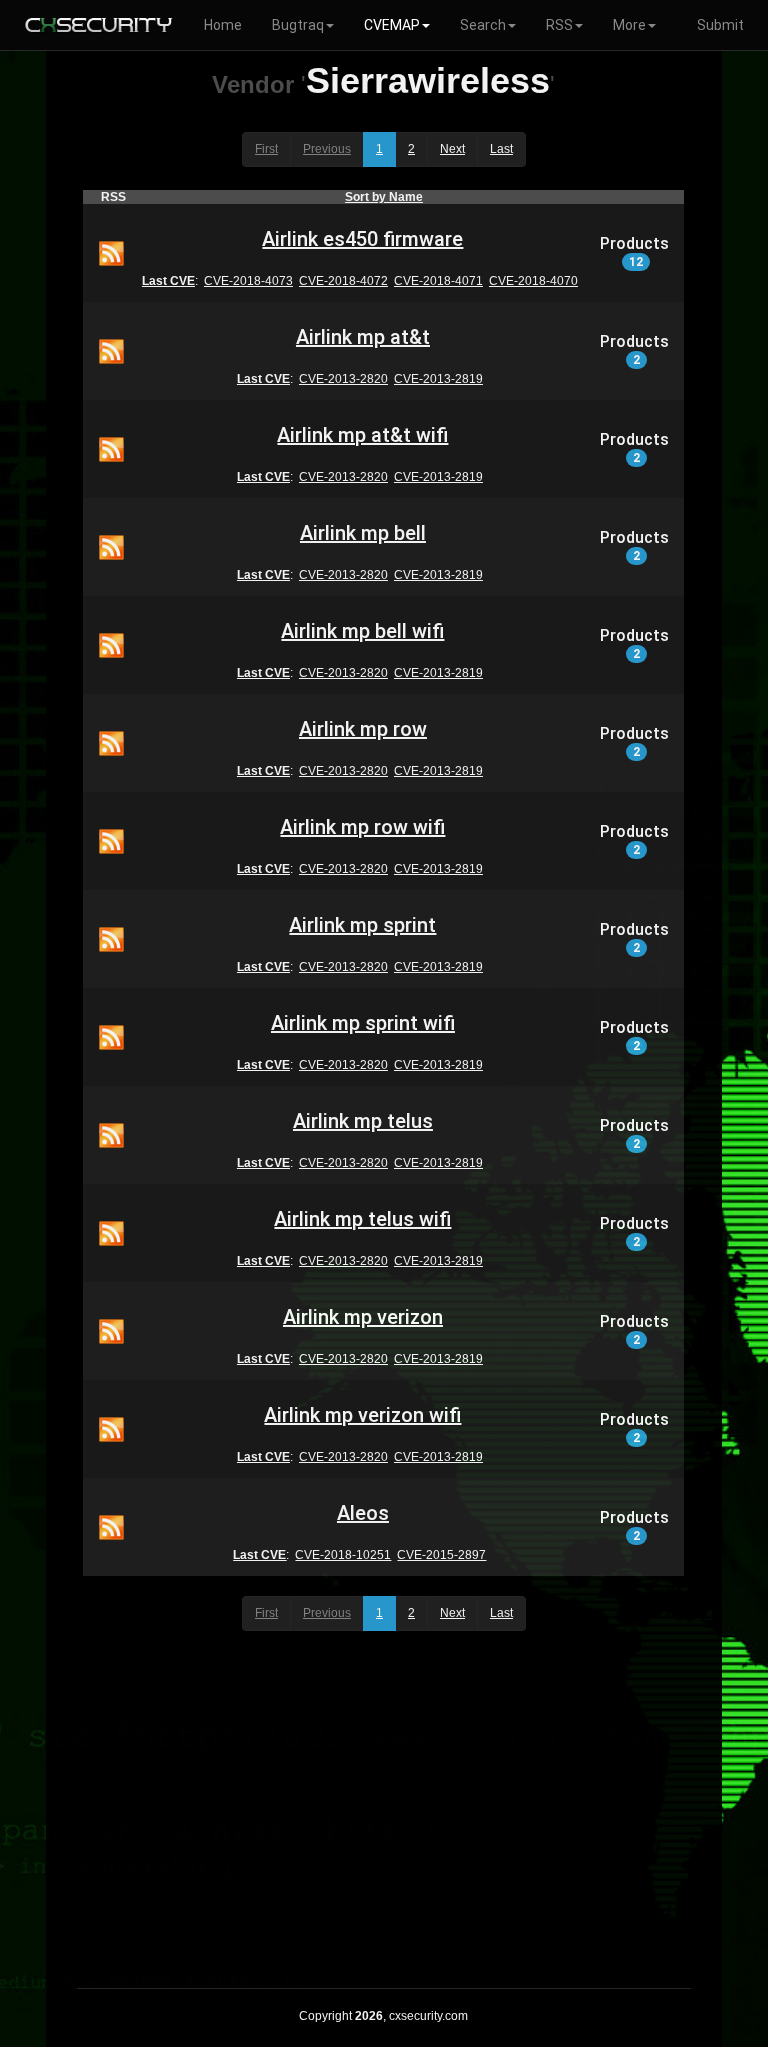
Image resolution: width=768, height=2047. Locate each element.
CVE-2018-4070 (533, 281)
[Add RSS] (111, 252)
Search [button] (483, 25)
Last (501, 149)
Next (452, 149)
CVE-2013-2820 (343, 379)
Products (634, 252)
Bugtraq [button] (298, 25)
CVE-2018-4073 (248, 281)
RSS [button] (559, 25)
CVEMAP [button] (392, 25)
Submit (720, 25)
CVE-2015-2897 (441, 1555)
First (266, 149)
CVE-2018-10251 (343, 1555)
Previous (327, 149)
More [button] (629, 25)
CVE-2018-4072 (343, 281)
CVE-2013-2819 (438, 379)
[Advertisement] (383, 1808)
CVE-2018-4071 (438, 281)
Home (223, 25)
